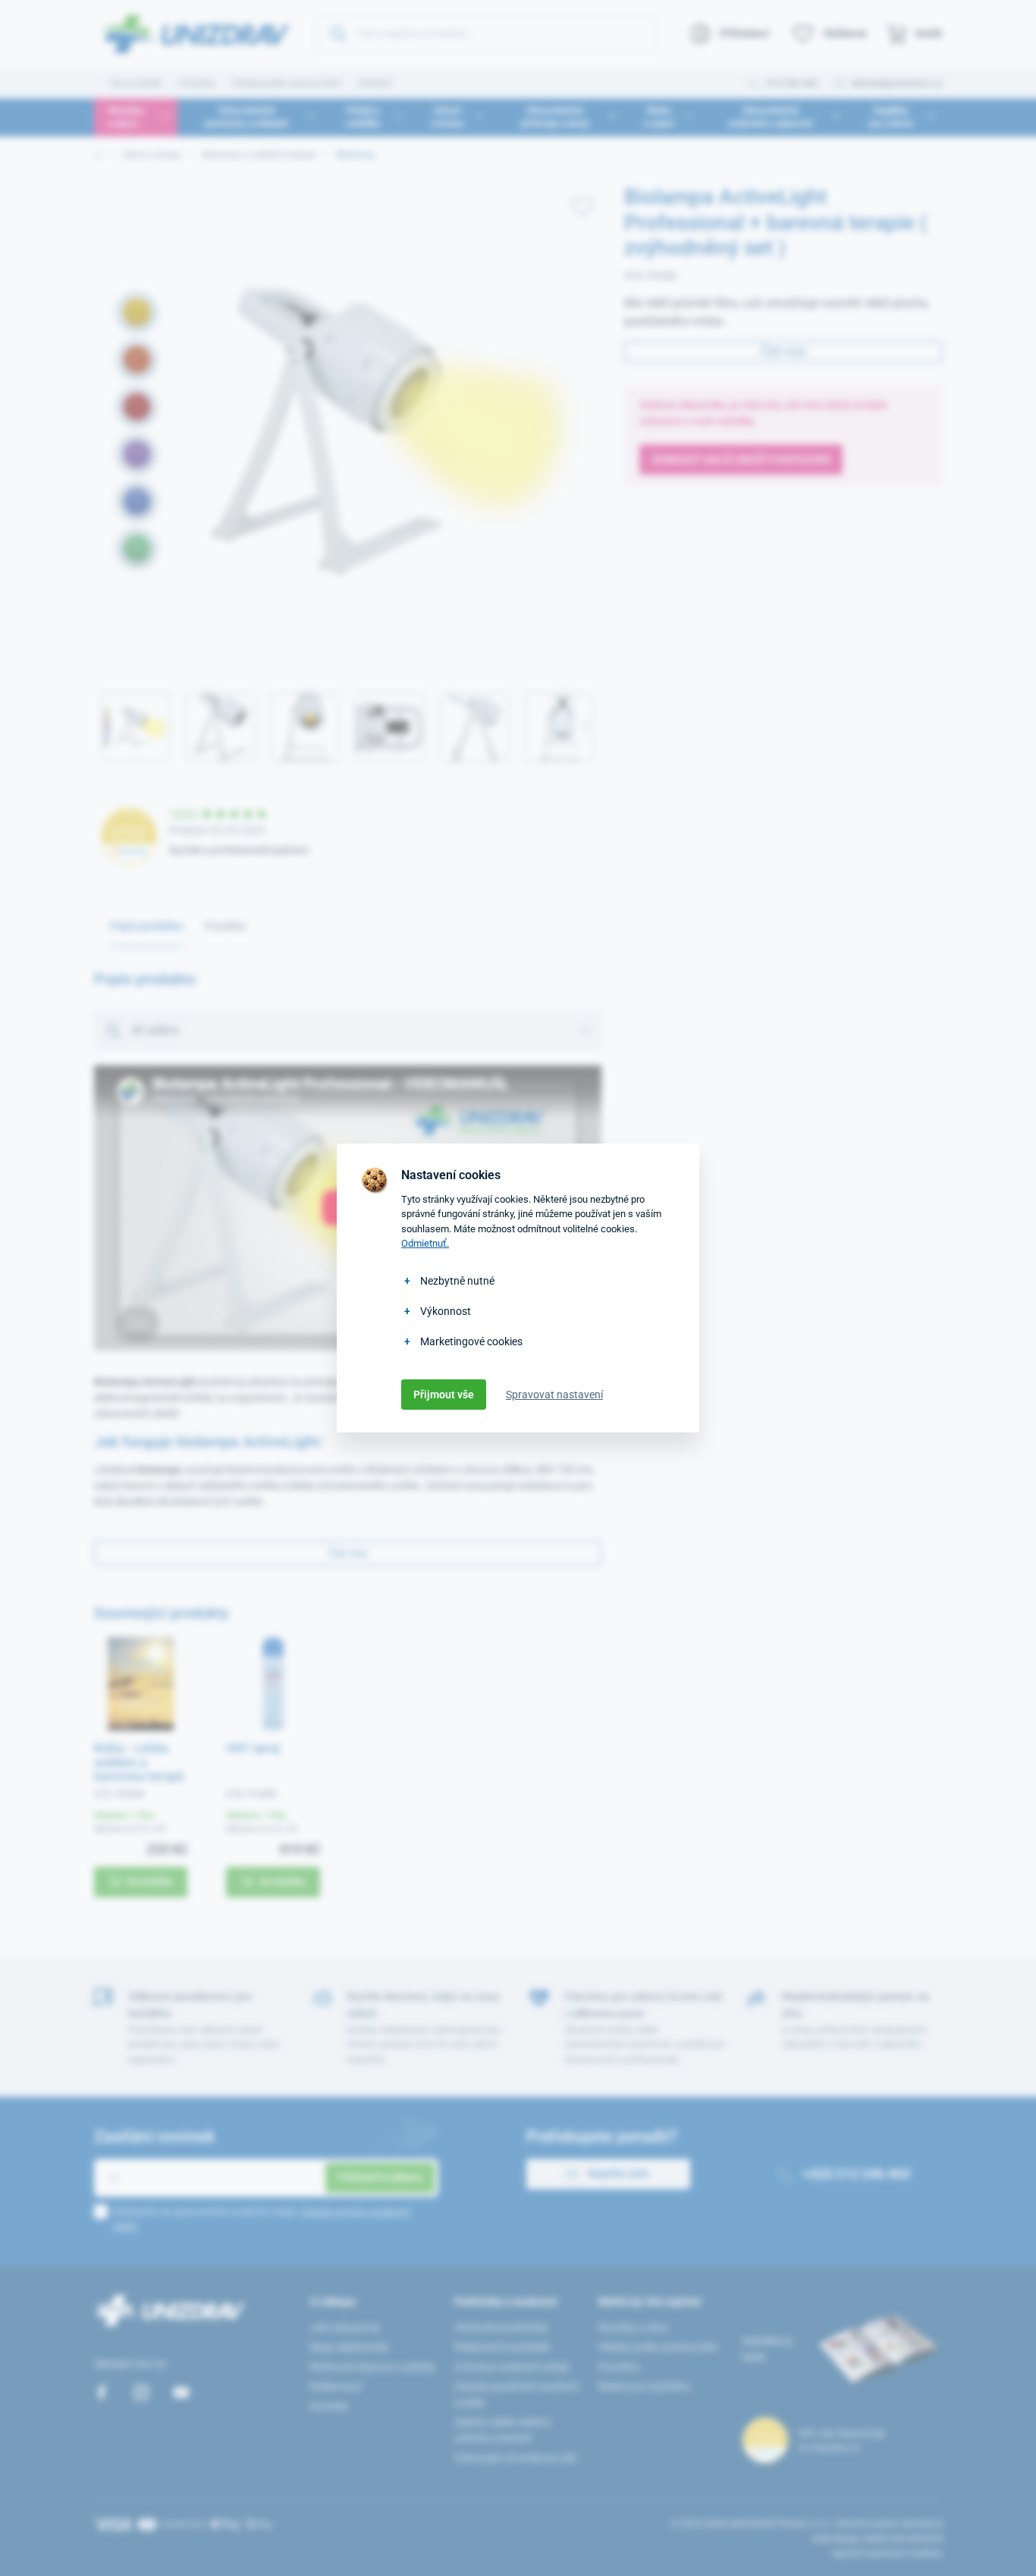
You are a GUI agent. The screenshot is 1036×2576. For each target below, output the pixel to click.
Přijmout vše (444, 1395)
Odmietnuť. (425, 1243)
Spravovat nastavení (554, 1395)
